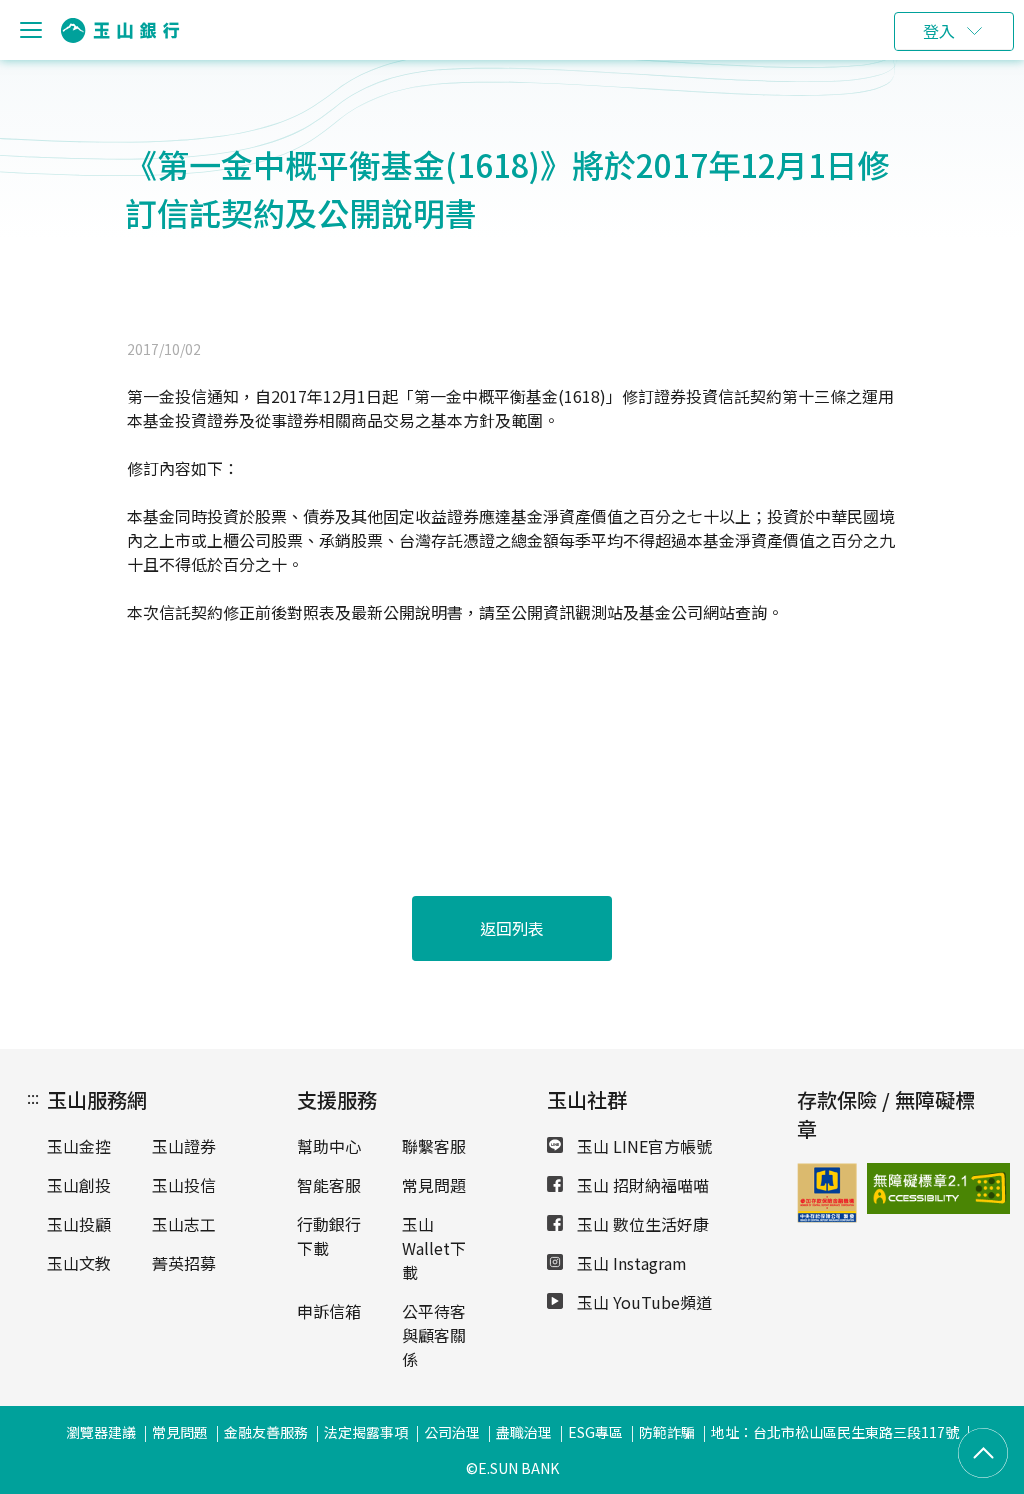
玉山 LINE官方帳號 (642, 1146)
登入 (939, 31)
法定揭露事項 (366, 1432)
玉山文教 (79, 1263)
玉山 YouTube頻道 (642, 1302)
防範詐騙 (667, 1432)
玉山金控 (79, 1146)
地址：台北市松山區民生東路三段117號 (835, 1432)
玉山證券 (184, 1146)
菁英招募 (184, 1263)
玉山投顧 (79, 1224)
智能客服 (329, 1185)
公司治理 (452, 1432)
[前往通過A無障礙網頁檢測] (887, 1188)
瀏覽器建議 (101, 1432)
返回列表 (512, 928)
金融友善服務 (266, 1432)
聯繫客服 (434, 1146)
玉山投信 (184, 1185)
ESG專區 (595, 1432)
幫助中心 (329, 1146)
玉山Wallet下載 (434, 1248)
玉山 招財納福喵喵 (641, 1185)
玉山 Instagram (630, 1263)
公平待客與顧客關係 (434, 1335)
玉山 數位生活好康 (641, 1224)
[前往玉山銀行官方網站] (120, 30)
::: (33, 1097)
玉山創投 (79, 1185)
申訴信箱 (329, 1311)
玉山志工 (184, 1224)
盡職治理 (524, 1432)
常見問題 (434, 1185)
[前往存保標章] (827, 1216)
